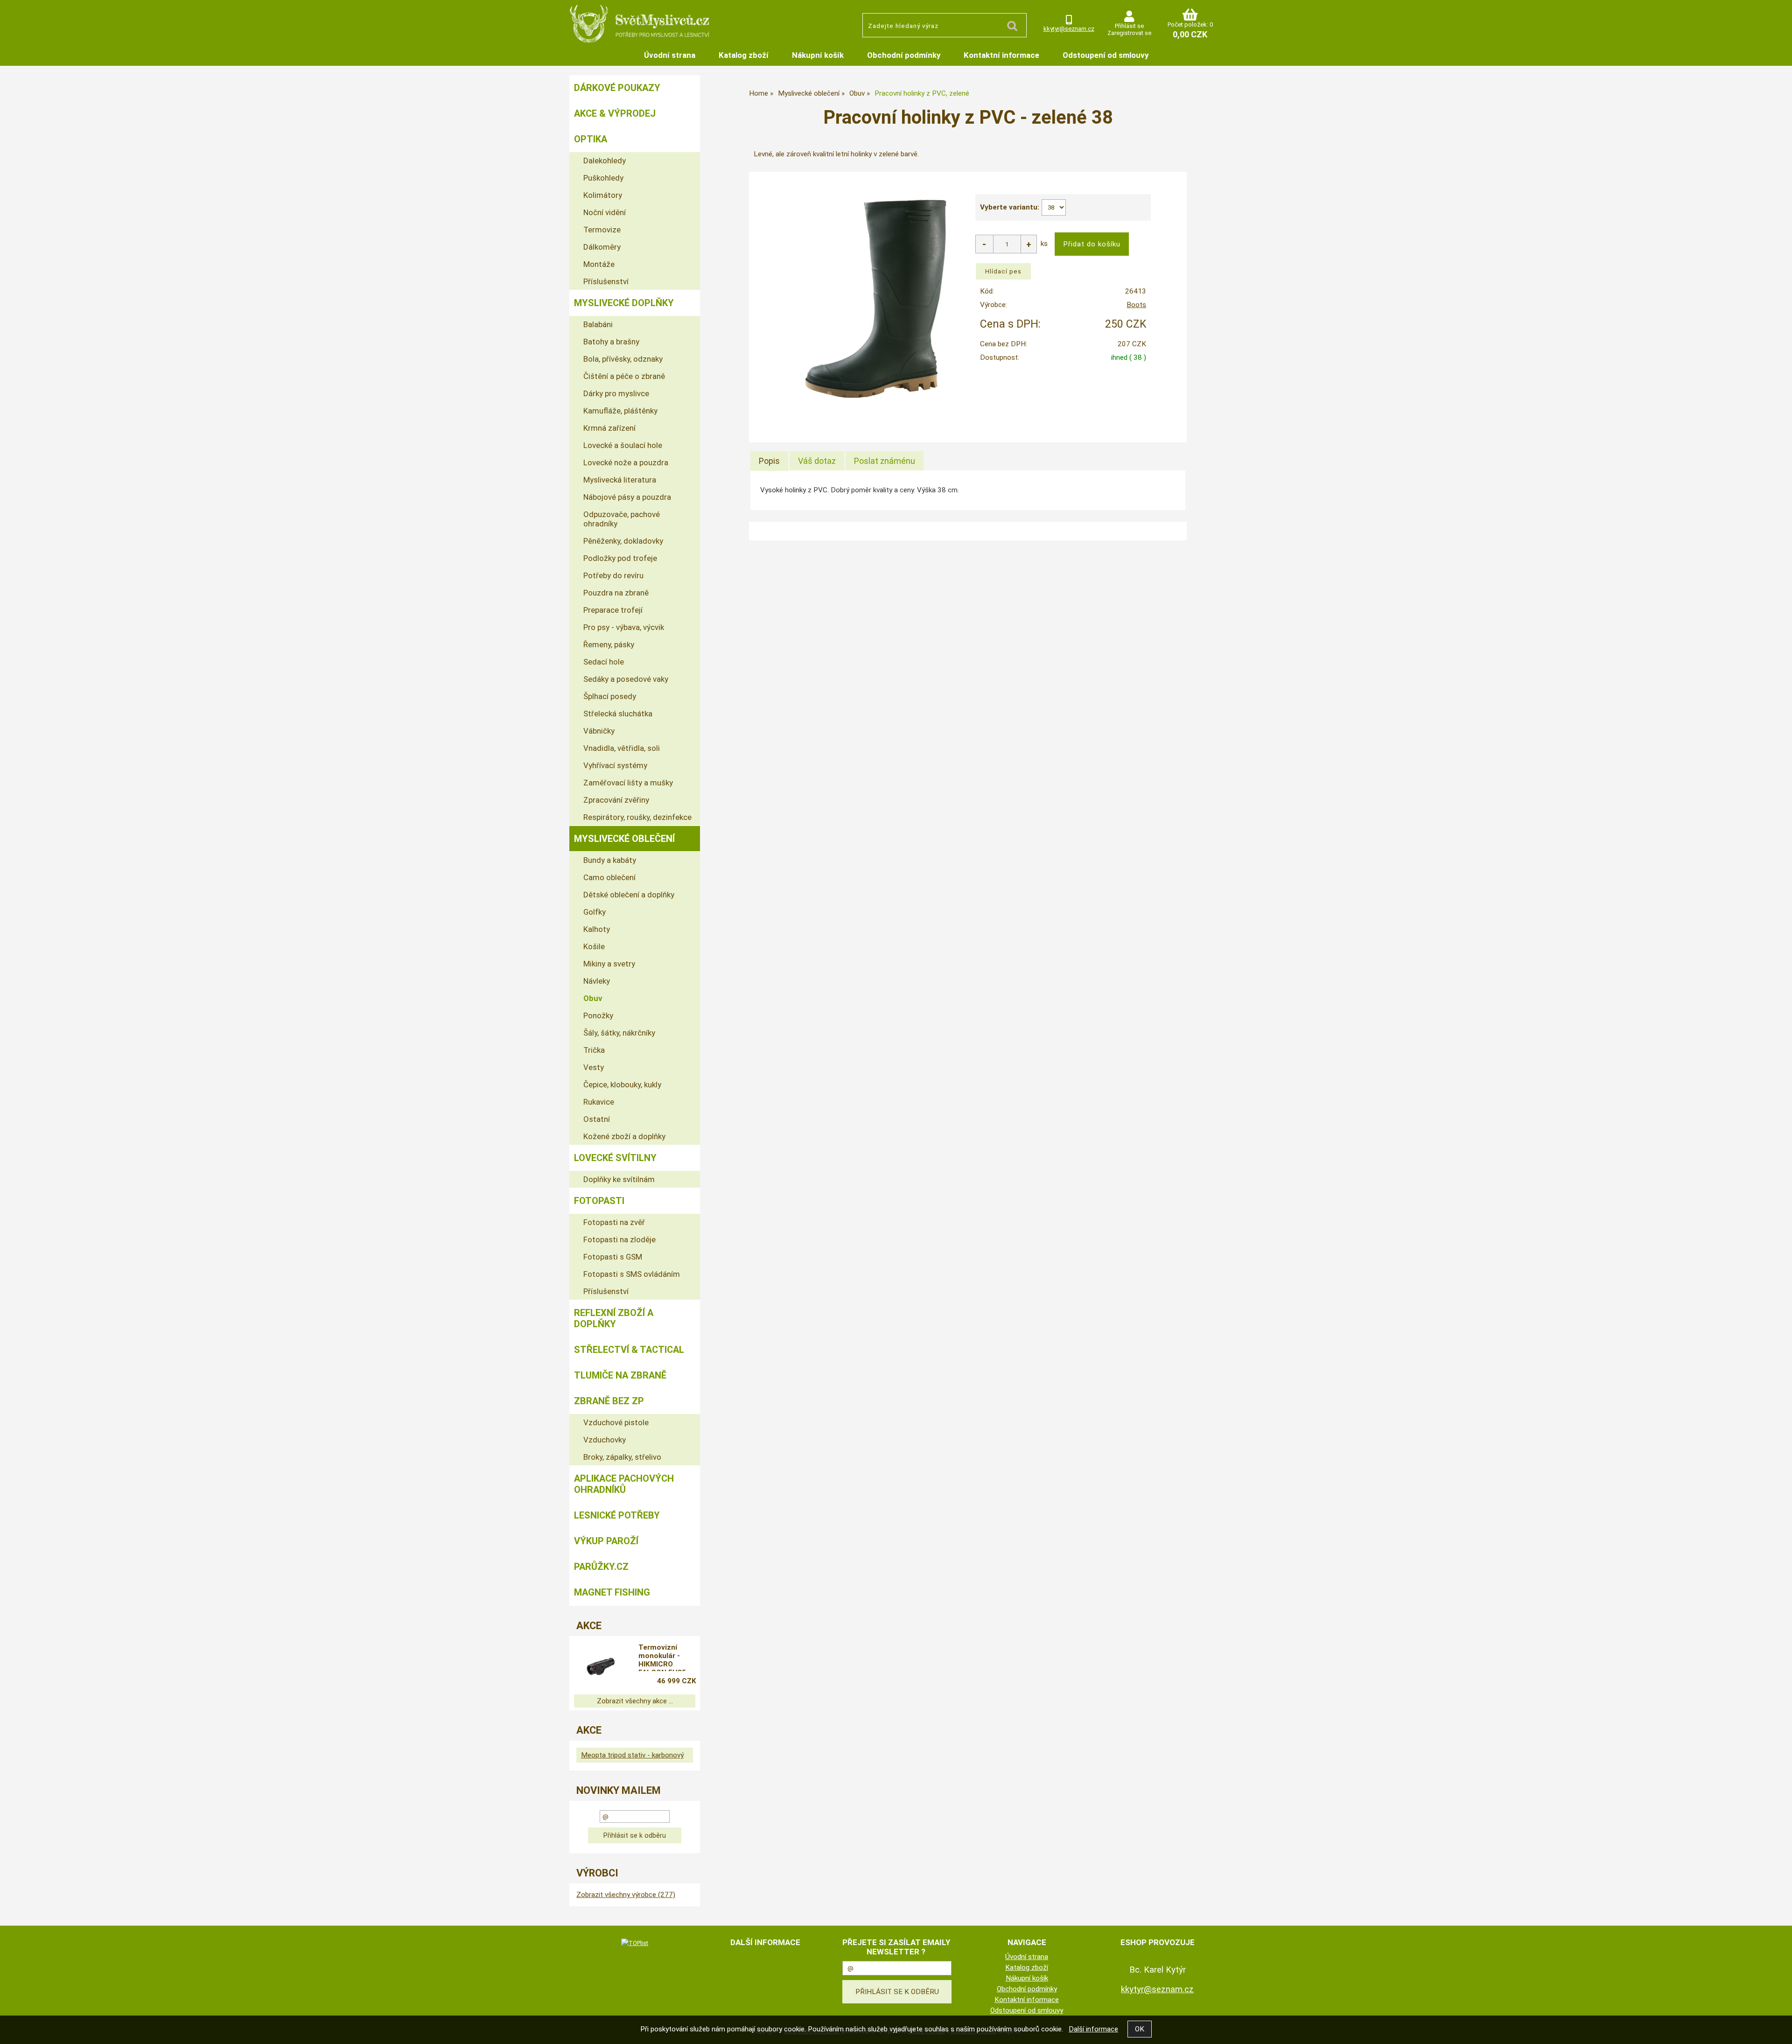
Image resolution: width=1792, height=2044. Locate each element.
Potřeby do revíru (613, 575)
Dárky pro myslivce (616, 393)
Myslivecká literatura (620, 480)
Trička (594, 1050)
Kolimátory (603, 195)
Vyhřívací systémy (615, 765)
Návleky (597, 981)
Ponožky (598, 1015)
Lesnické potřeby (617, 1515)
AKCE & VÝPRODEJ (615, 113)
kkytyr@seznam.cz (1069, 29)
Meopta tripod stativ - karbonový (632, 1755)
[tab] (769, 461)
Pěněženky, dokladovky (623, 541)
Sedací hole (604, 662)
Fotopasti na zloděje (619, 1239)
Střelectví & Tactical (629, 1350)
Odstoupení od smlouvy (1106, 55)
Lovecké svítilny (615, 1158)
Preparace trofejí (613, 610)
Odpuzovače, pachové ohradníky (622, 519)
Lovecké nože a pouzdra (626, 462)
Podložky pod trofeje (620, 558)
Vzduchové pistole (616, 1422)
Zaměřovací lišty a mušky (628, 783)
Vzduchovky (605, 1440)
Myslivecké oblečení (624, 839)
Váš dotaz (817, 461)
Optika (591, 139)
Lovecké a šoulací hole (623, 445)
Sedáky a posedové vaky (626, 679)
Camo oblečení (609, 877)
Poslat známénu (885, 461)
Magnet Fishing (612, 1592)
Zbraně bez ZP (609, 1401)
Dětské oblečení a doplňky (629, 895)
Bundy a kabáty (610, 860)
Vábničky (599, 731)
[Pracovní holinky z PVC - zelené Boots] (876, 301)
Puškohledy (603, 178)
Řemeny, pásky (609, 644)
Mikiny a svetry (609, 964)
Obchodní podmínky (904, 55)
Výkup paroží (606, 1541)
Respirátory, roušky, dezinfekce (637, 817)
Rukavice (599, 1102)
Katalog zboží (744, 55)
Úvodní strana (670, 55)
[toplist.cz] (635, 1943)
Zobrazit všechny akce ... (635, 1701)
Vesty (594, 1067)
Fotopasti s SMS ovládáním (632, 1274)
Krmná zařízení (609, 428)
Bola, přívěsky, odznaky (623, 359)
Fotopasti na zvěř (614, 1222)
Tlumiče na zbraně (620, 1375)
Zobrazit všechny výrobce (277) (626, 1895)
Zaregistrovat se (1129, 33)
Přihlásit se (1129, 26)
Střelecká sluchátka (618, 714)
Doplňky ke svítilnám (619, 1179)
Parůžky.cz (601, 1567)
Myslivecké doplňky (624, 303)
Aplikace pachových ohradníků (624, 1484)
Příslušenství (606, 281)
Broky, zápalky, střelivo (622, 1457)
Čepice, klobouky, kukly (622, 1085)
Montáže (599, 264)
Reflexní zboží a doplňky (614, 1318)
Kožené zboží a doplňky (624, 1136)
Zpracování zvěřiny (616, 800)
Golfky (595, 912)
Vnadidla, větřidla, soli (622, 748)
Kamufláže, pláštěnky (620, 411)
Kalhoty (597, 929)
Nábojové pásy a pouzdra (627, 497)
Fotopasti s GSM (613, 1257)
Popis (769, 461)
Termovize (602, 230)
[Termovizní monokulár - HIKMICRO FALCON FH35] (600, 1666)
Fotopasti (599, 1201)
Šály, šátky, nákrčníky (619, 1033)
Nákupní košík (818, 55)
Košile (594, 946)
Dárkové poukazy (617, 88)
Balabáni (598, 324)
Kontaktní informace (1001, 55)
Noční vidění (605, 212)
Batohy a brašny (611, 342)
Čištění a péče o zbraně (624, 376)
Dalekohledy (605, 161)
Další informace (1093, 2029)
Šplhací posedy (610, 696)
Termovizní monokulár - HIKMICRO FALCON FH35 (662, 1657)
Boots (1136, 305)
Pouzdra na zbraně (616, 593)
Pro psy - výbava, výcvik (624, 627)
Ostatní (597, 1119)
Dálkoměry (602, 247)
